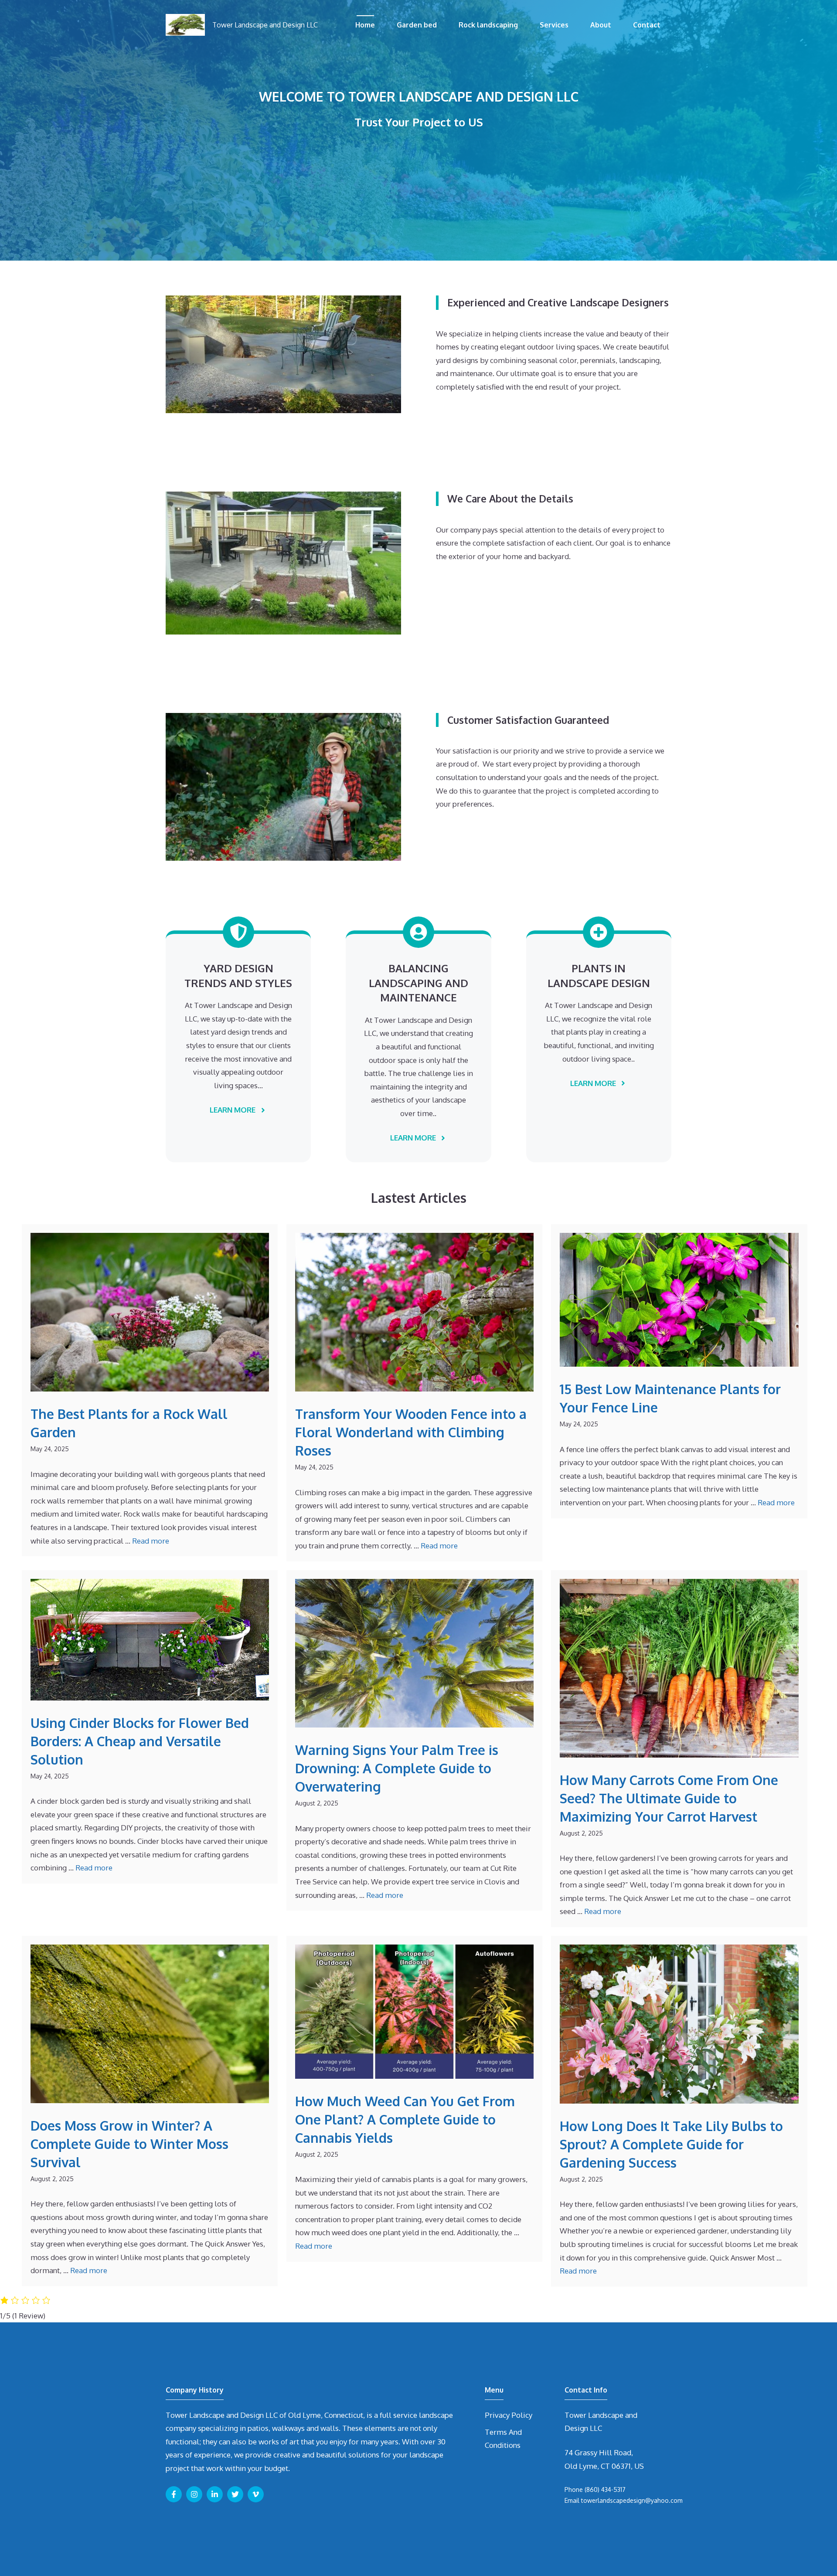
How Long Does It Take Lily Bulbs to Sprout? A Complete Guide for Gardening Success (671, 2144)
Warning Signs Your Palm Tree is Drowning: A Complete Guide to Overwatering (397, 1768)
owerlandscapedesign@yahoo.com (633, 2500)
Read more (151, 1541)
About (601, 25)
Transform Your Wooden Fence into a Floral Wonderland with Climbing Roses (411, 1432)
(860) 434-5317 (605, 2489)
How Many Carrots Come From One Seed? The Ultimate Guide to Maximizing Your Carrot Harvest (669, 1798)
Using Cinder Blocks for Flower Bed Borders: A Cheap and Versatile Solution (140, 1741)
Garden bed (417, 25)
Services (554, 25)
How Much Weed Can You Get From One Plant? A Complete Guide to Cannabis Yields (405, 2119)
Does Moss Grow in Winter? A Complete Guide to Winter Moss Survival (129, 2144)
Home (365, 25)
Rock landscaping (488, 25)
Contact (647, 25)
